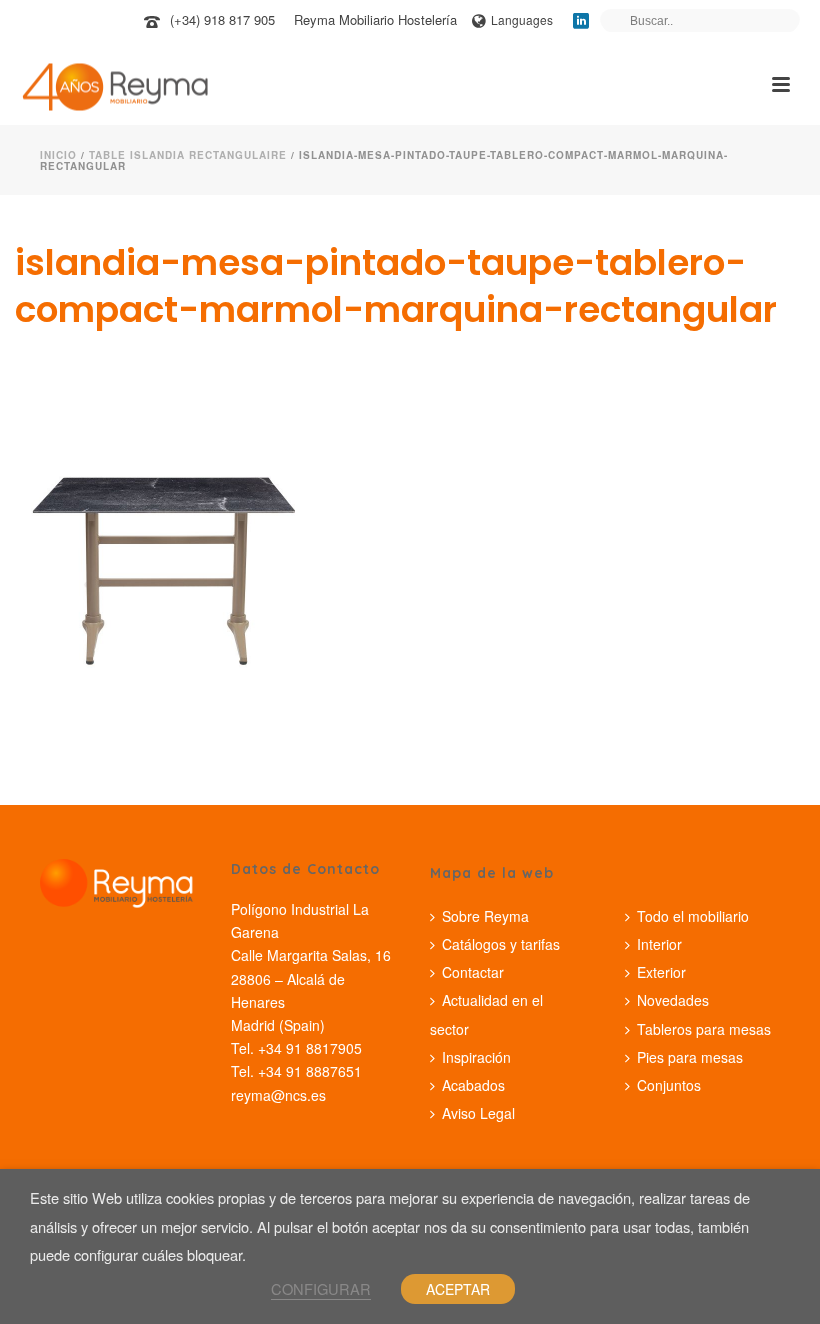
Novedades (673, 1000)
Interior (659, 944)
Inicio (58, 155)
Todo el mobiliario (693, 916)
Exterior (661, 972)
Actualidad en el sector (486, 1014)
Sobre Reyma (485, 916)
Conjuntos (669, 1085)
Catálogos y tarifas (501, 944)
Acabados (473, 1085)
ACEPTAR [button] (458, 1289)
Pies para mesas (690, 1057)
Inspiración (476, 1057)
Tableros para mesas (704, 1029)
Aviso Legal (478, 1113)
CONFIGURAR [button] (321, 1288)
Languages (522, 19)
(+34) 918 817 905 (222, 19)
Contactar (473, 972)
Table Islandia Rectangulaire (188, 155)
